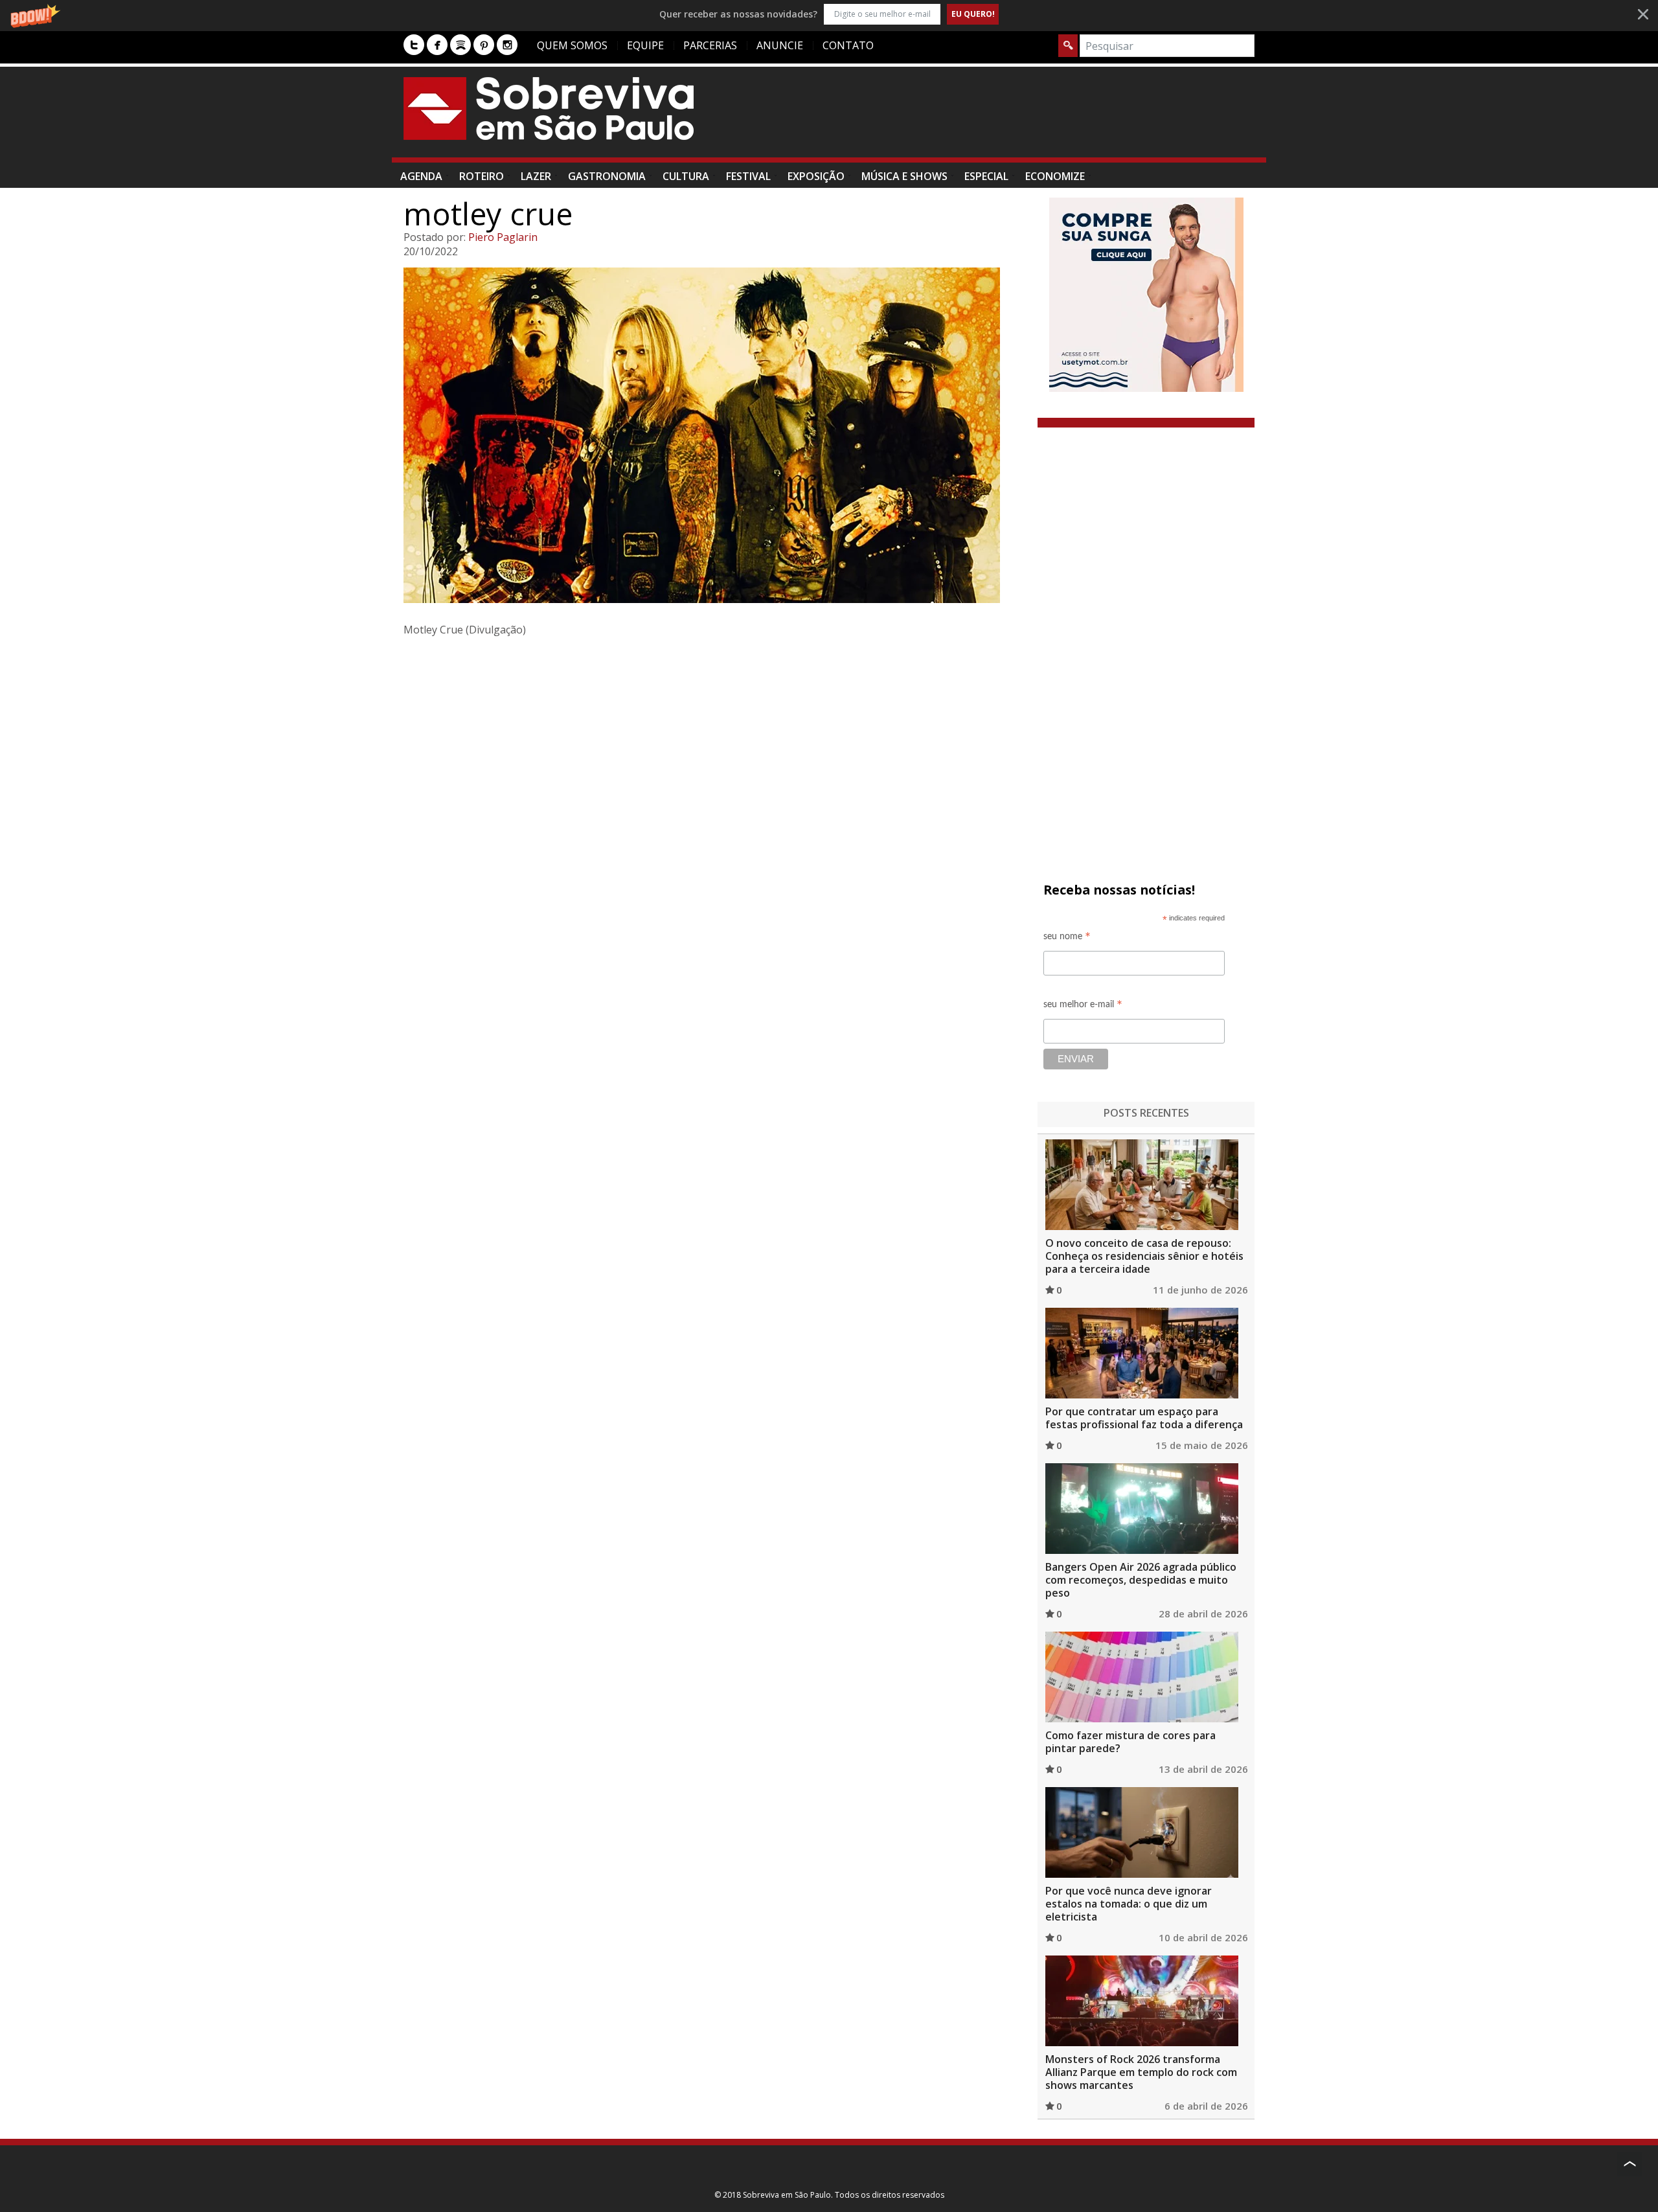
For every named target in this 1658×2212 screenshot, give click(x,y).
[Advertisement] (1019, 119)
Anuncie (780, 45)
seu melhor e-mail (1083, 1006)
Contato (848, 45)
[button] (829, 14)
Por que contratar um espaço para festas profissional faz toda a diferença (1144, 1418)
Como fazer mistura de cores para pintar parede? (1130, 1742)
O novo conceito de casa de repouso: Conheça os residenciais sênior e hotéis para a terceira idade (1144, 1256)
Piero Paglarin (503, 237)
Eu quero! (973, 14)
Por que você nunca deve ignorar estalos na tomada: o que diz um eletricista (1129, 1904)
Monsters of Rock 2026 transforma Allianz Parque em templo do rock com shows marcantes (1141, 2072)
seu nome (1067, 938)
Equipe (645, 45)
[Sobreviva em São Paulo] (549, 108)
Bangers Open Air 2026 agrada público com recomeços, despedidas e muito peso (1141, 1580)
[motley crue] (715, 435)
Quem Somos (572, 45)
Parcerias (710, 45)
